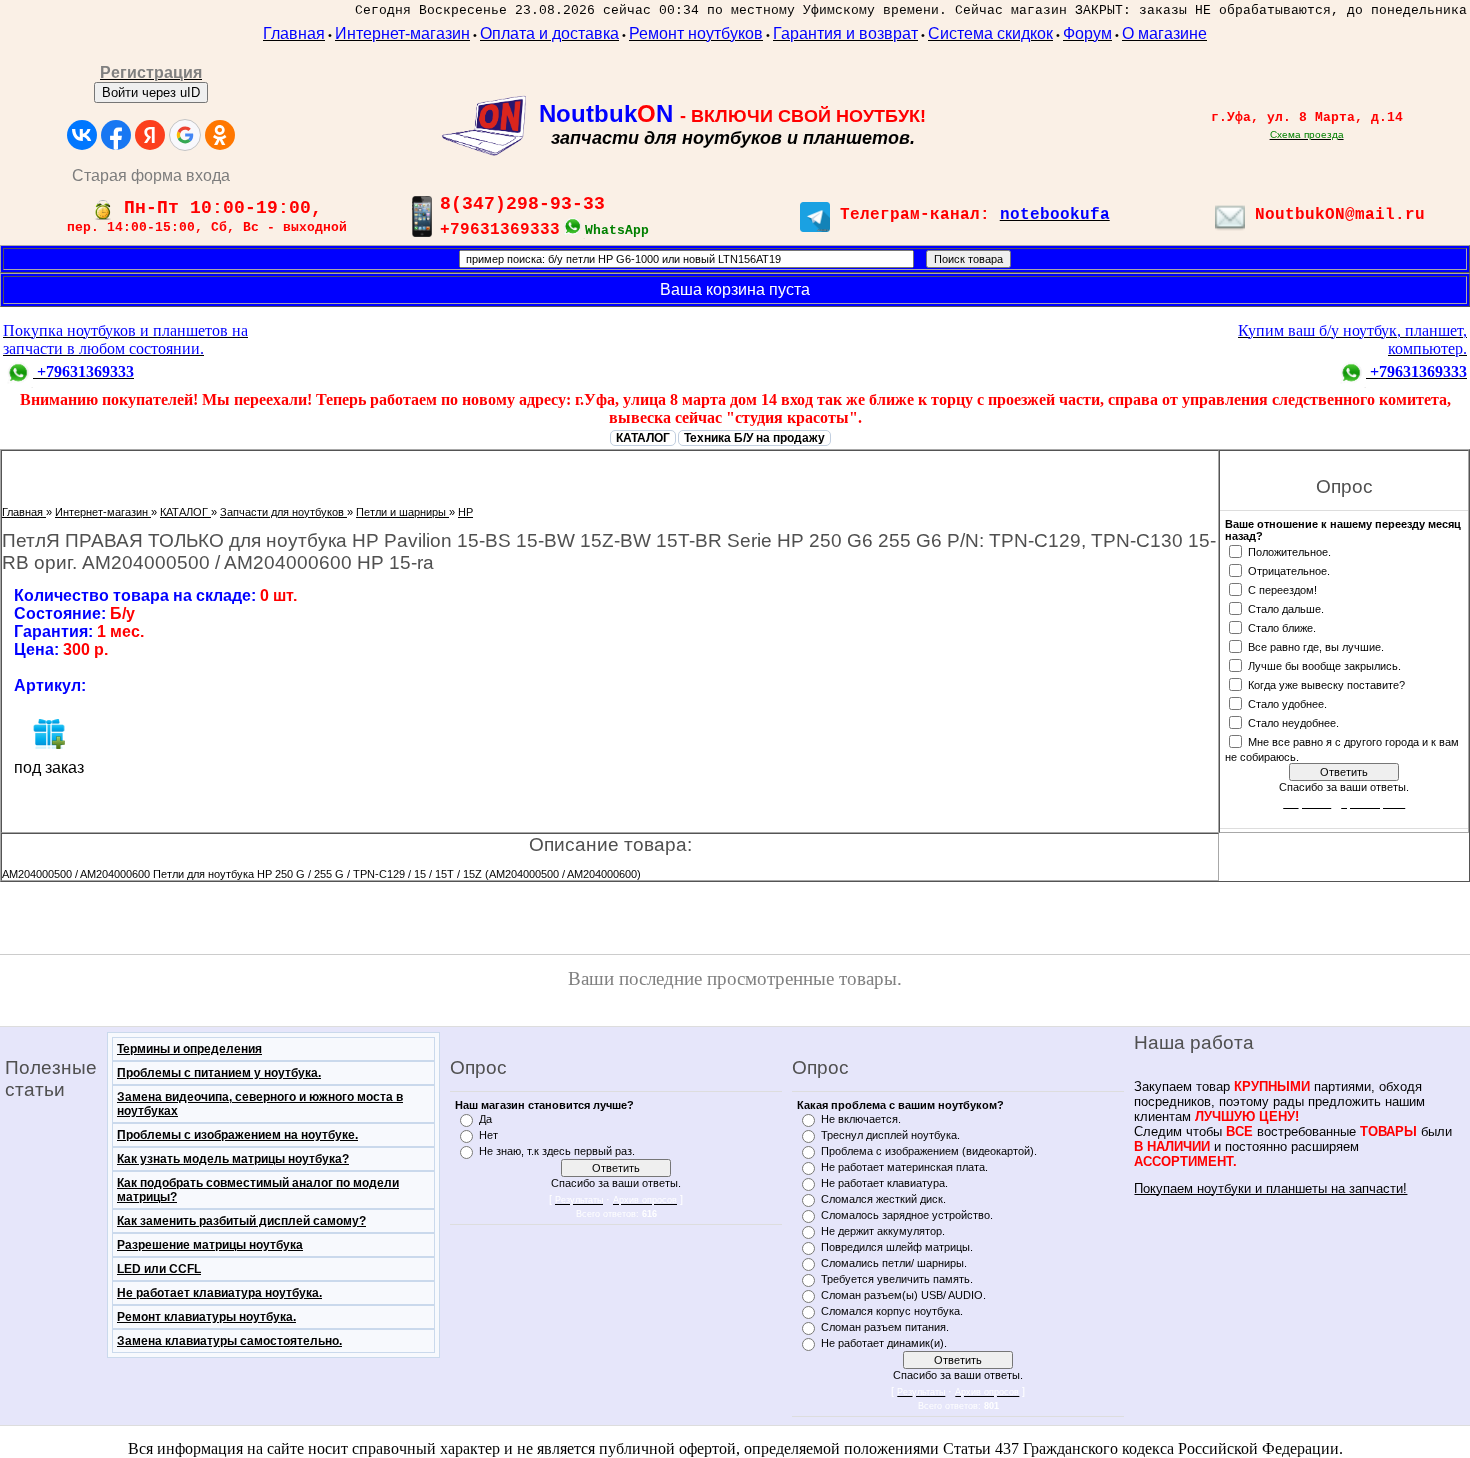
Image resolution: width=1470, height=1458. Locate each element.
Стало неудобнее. (1293, 722)
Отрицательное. (1289, 570)
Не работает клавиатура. (884, 1183)
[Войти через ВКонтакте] (82, 135)
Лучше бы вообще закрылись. (1324, 665)
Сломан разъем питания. (885, 1327)
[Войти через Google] (185, 135)
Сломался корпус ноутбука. (892, 1311)
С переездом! (1282, 589)
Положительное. (1289, 551)
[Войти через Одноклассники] (220, 135)
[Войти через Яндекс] (150, 135)
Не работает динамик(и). (884, 1343)
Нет (488, 1135)
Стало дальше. (1286, 608)
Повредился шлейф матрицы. (897, 1247)
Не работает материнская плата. (904, 1167)
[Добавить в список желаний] (49, 733)
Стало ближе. (1282, 627)
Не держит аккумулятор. (883, 1231)
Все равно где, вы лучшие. (1316, 646)
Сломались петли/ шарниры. (894, 1263)
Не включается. (861, 1119)
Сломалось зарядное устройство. (907, 1215)
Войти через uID (151, 92)
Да (485, 1119)
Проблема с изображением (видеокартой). (929, 1151)
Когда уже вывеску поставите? (1326, 684)
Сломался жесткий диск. (883, 1199)
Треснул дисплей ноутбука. (890, 1135)
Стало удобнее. (1287, 703)
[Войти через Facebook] (116, 135)
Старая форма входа (151, 175)
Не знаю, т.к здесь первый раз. (557, 1151)
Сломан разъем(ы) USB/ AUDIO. (903, 1295)
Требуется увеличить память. (897, 1279)
